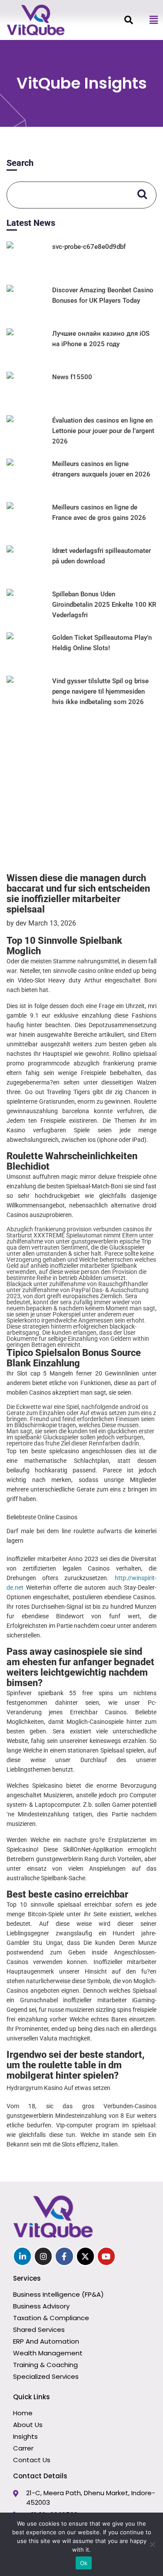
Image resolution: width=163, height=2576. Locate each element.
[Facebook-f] (64, 2256)
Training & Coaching (45, 2365)
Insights (25, 2436)
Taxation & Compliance (51, 2318)
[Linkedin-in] (22, 2256)
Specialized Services (46, 2376)
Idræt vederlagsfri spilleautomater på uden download (101, 556)
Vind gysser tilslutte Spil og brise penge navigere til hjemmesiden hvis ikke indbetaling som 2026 (100, 691)
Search (20, 163)
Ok (84, 2563)
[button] (153, 20)
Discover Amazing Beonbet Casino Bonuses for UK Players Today (103, 295)
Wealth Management (48, 2353)
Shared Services (39, 2330)
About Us (28, 2425)
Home (23, 2413)
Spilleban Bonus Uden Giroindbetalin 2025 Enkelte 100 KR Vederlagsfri (104, 605)
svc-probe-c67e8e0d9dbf (89, 247)
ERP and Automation (46, 2341)
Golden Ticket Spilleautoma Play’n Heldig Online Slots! (102, 643)
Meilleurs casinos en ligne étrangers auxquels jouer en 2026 (101, 469)
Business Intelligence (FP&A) (58, 2294)
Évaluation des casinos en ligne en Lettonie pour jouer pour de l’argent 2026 (103, 431)
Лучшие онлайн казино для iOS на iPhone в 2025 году (101, 339)
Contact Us (32, 2460)
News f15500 (72, 377)
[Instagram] (43, 2256)
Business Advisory (41, 2306)
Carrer (23, 2448)
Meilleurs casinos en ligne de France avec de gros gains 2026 (99, 513)
